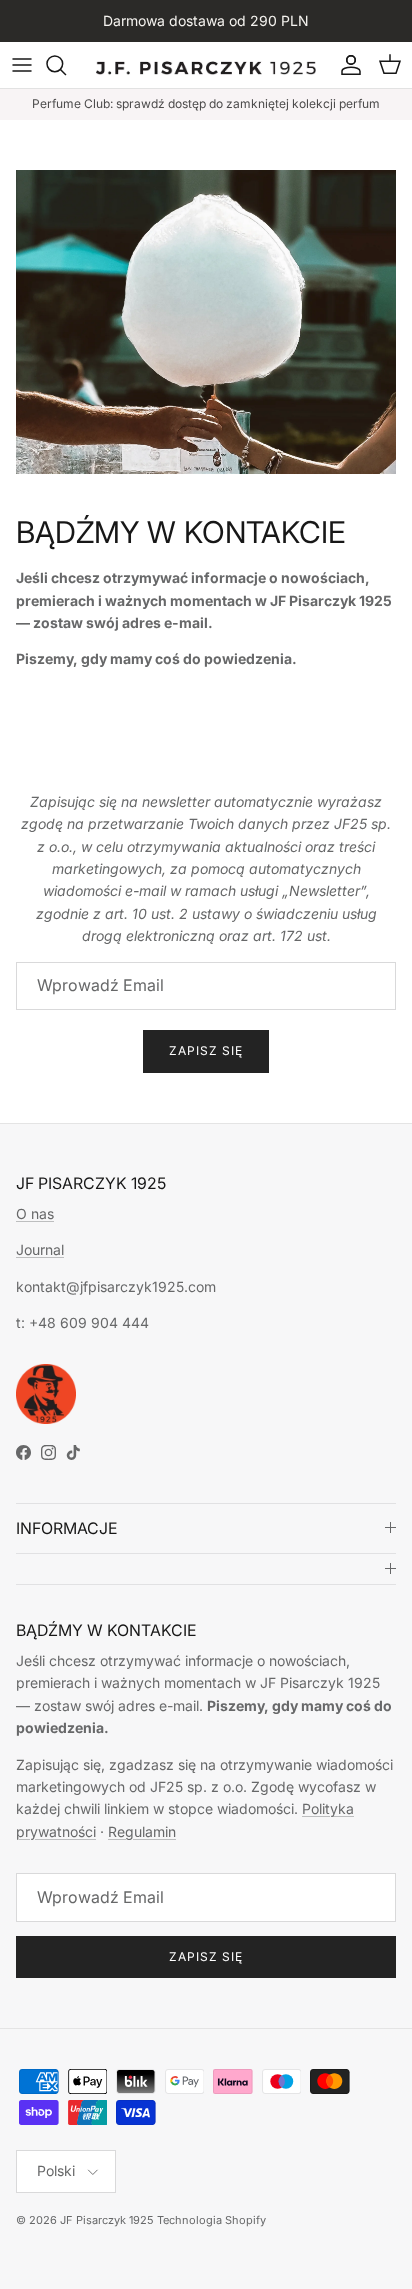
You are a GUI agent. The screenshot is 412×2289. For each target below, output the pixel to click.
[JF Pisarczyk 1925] (206, 65)
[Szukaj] (66, 65)
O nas (35, 1213)
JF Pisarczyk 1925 (107, 2220)
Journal (40, 1249)
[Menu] (22, 65)
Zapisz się (206, 1050)
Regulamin (142, 1831)
